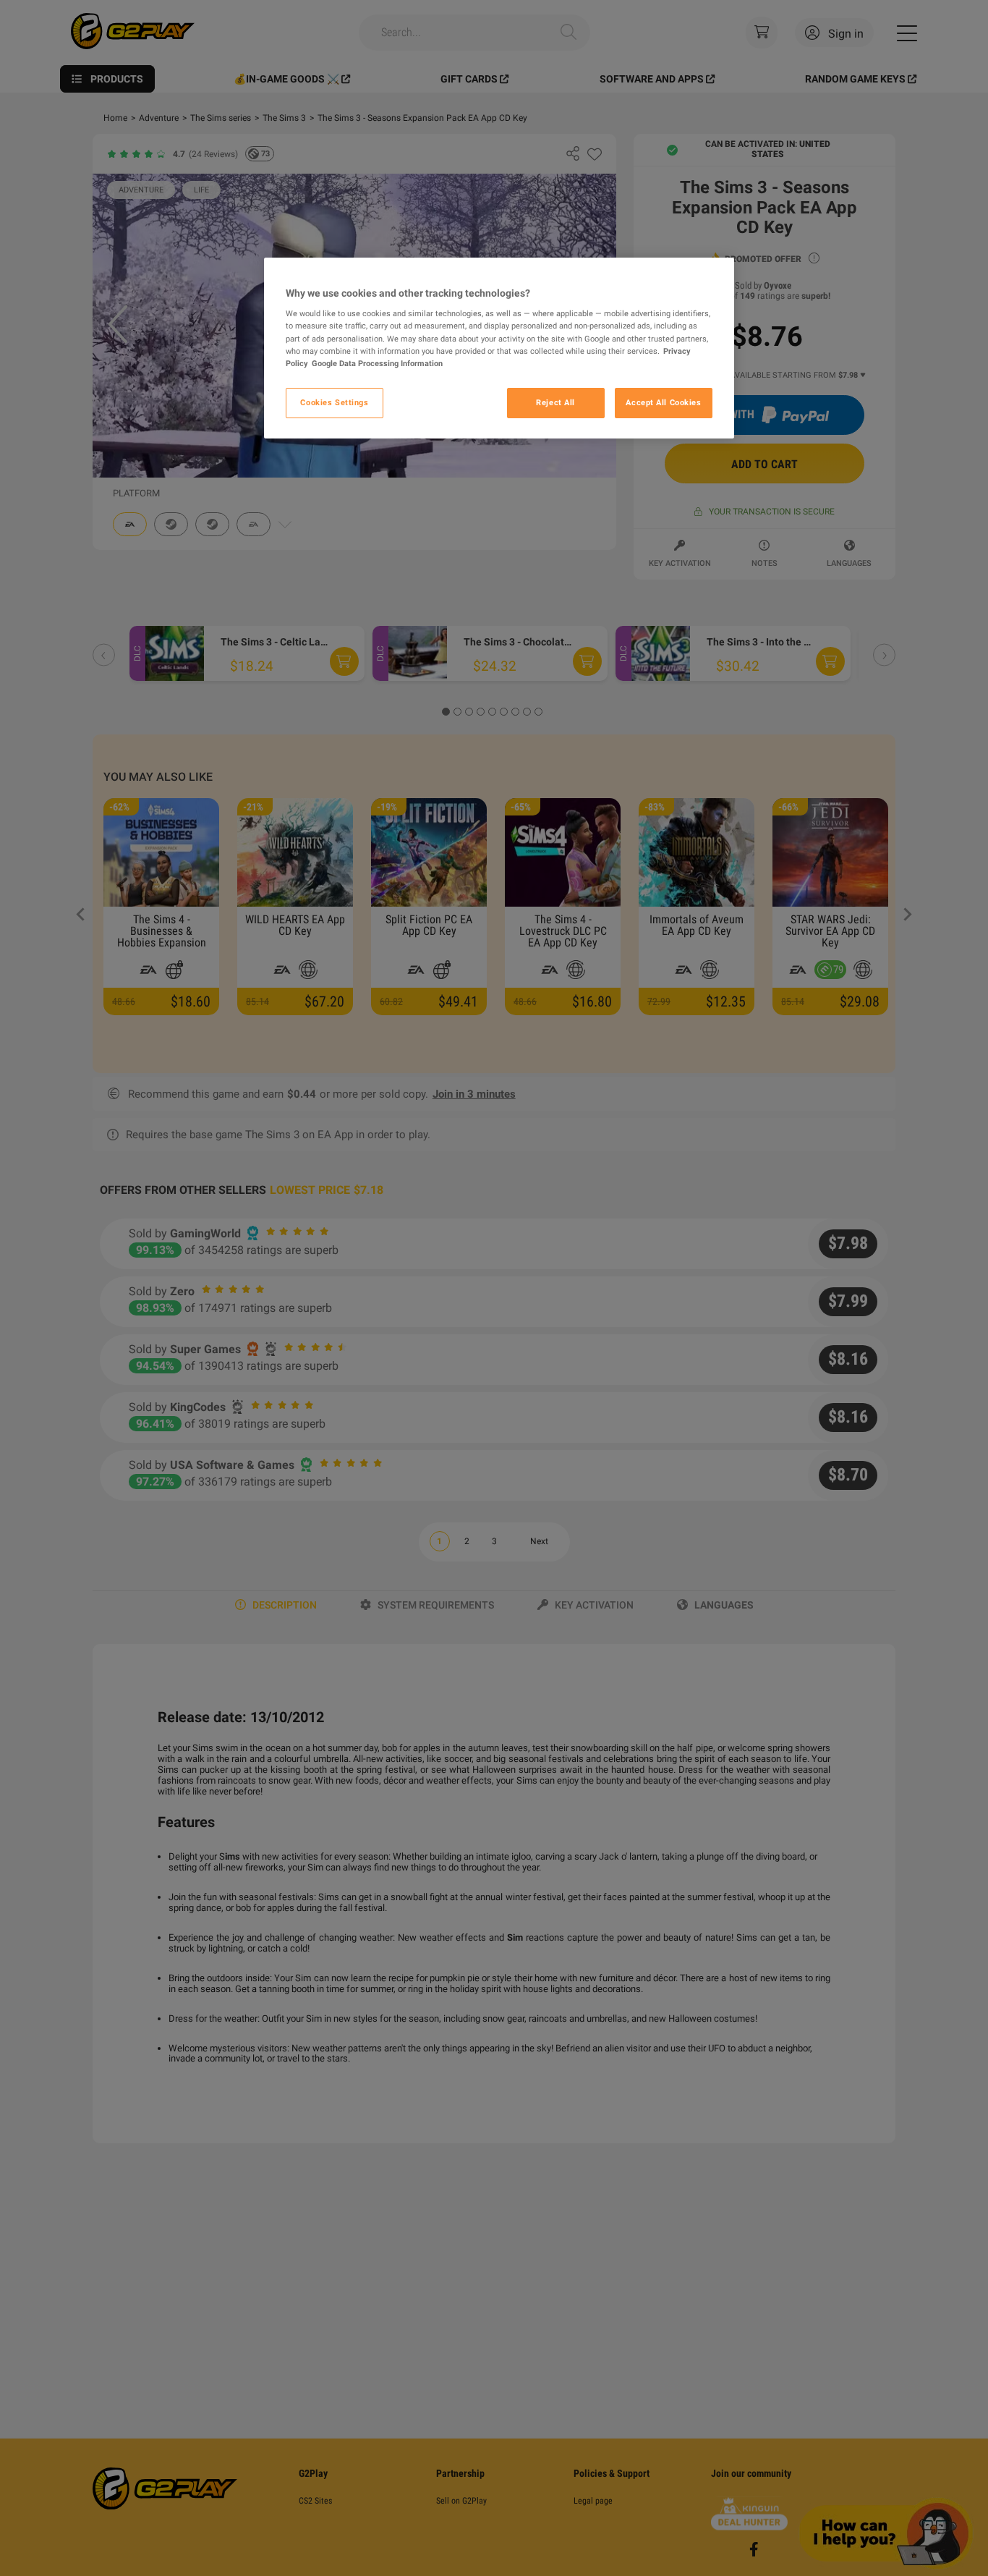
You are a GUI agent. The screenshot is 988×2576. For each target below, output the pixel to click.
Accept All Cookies (663, 402)
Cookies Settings (334, 402)
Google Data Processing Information (377, 363)
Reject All (555, 402)
